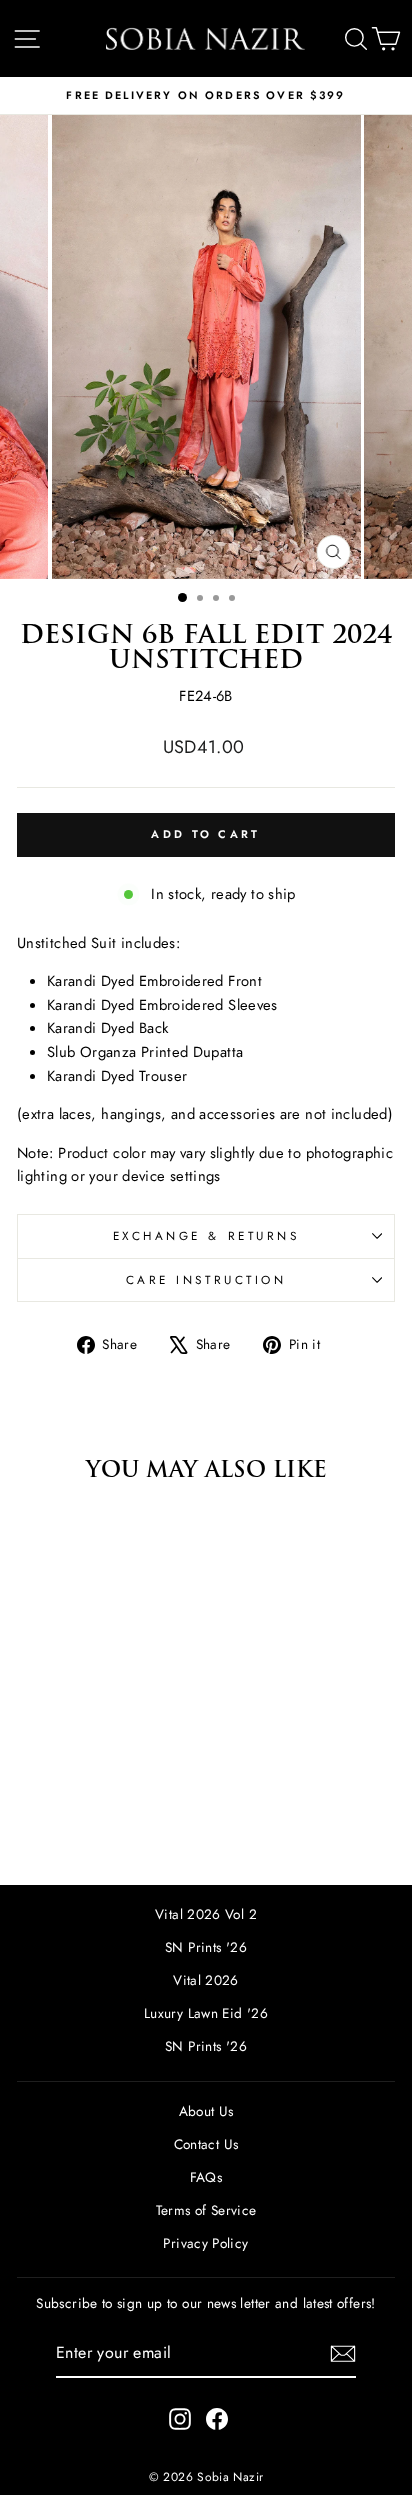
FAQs (206, 2177)
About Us (206, 2111)
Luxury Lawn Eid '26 (206, 2013)
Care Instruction (206, 1279)
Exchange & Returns (206, 1235)
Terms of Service (206, 2210)
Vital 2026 (206, 1980)
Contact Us (206, 2144)
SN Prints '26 (206, 1947)
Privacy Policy (205, 2243)
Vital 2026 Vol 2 (206, 1914)
